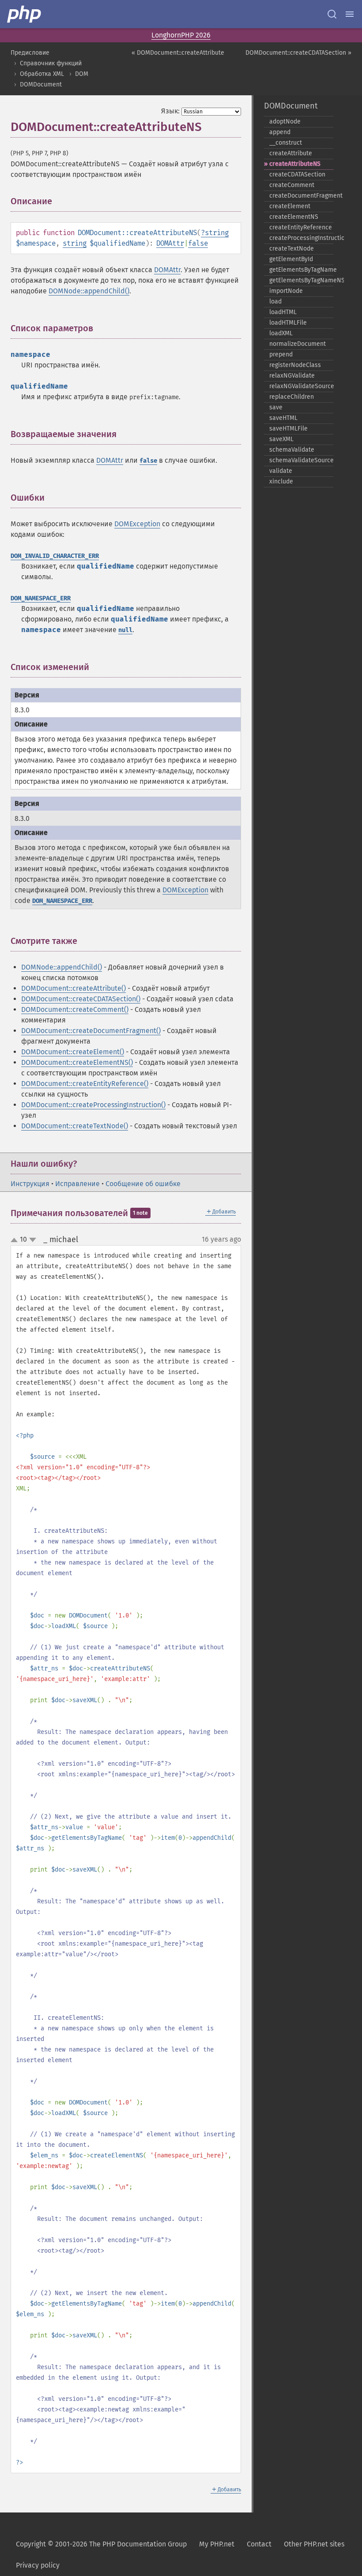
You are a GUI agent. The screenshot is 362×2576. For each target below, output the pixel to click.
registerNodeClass (295, 365)
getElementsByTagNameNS (301, 280)
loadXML (281, 333)
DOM (82, 74)
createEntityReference (301, 227)
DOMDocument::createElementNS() (77, 1062)
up (16, 1240)
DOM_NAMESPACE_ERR (41, 598)
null (125, 630)
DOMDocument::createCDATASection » (298, 53)
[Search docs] (332, 14)
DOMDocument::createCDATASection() (81, 999)
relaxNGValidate (292, 376)
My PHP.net (217, 2544)
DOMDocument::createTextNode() (75, 1126)
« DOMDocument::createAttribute (178, 53)
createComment (292, 185)
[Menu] (350, 14)
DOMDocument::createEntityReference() (85, 1084)
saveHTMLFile (288, 429)
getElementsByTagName (301, 270)
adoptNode (285, 122)
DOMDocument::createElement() (73, 1052)
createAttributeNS (295, 164)
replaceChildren (292, 397)
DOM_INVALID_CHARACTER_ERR (55, 556)
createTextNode (292, 249)
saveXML (281, 439)
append (280, 132)
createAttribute (291, 153)
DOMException (137, 524)
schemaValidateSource (301, 460)
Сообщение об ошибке (143, 1184)
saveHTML (283, 418)
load (275, 301)
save (276, 407)
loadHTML (283, 312)
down (33, 1240)
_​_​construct (286, 143)
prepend (281, 354)
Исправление (77, 1184)
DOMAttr (170, 243)
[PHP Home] (25, 14)
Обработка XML (42, 74)
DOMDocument (41, 84)
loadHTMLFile (288, 323)
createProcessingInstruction (301, 238)
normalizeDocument (298, 344)
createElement (290, 206)
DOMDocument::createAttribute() (74, 988)
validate (281, 471)
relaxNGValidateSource (301, 386)
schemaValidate (292, 450)
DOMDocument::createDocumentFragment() (91, 1031)
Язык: (170, 111)
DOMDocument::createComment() (75, 1009)
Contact (259, 2544)
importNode (286, 291)
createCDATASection (297, 174)
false (198, 243)
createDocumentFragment (301, 196)
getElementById (291, 259)
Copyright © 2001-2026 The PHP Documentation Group (101, 2544)
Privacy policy (38, 2565)
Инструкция (30, 1184)
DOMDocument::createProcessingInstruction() (93, 1105)
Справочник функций (51, 63)
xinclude (281, 481)
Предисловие (30, 53)
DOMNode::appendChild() (89, 291)
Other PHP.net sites (314, 2544)
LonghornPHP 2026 (181, 35)
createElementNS (294, 217)
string (217, 233)
